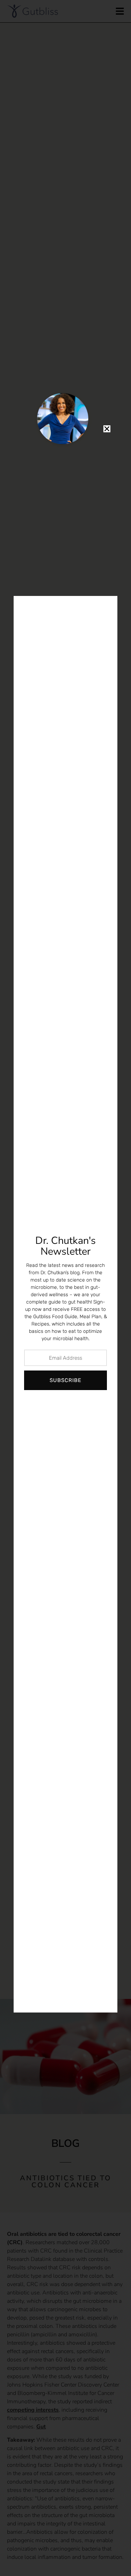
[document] (65, 1288)
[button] (107, 429)
